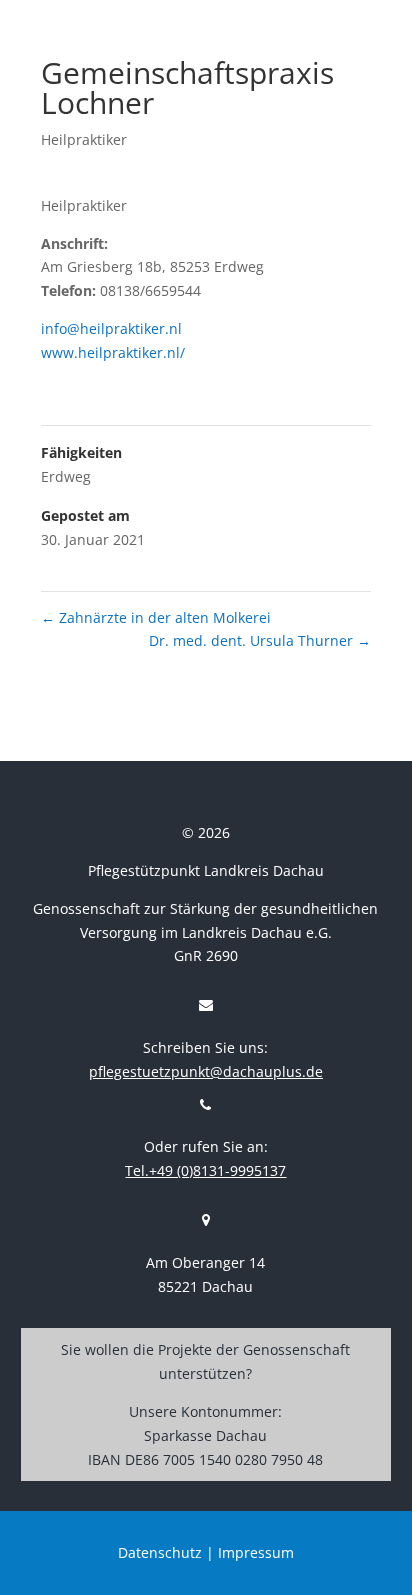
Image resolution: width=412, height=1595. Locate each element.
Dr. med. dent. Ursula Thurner (260, 640)
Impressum (256, 1552)
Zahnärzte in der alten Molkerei (156, 617)
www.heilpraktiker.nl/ (113, 352)
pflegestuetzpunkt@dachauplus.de (206, 1071)
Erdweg (66, 476)
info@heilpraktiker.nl (111, 328)
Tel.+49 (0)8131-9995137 (205, 1170)
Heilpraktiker (84, 139)
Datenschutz (160, 1552)
